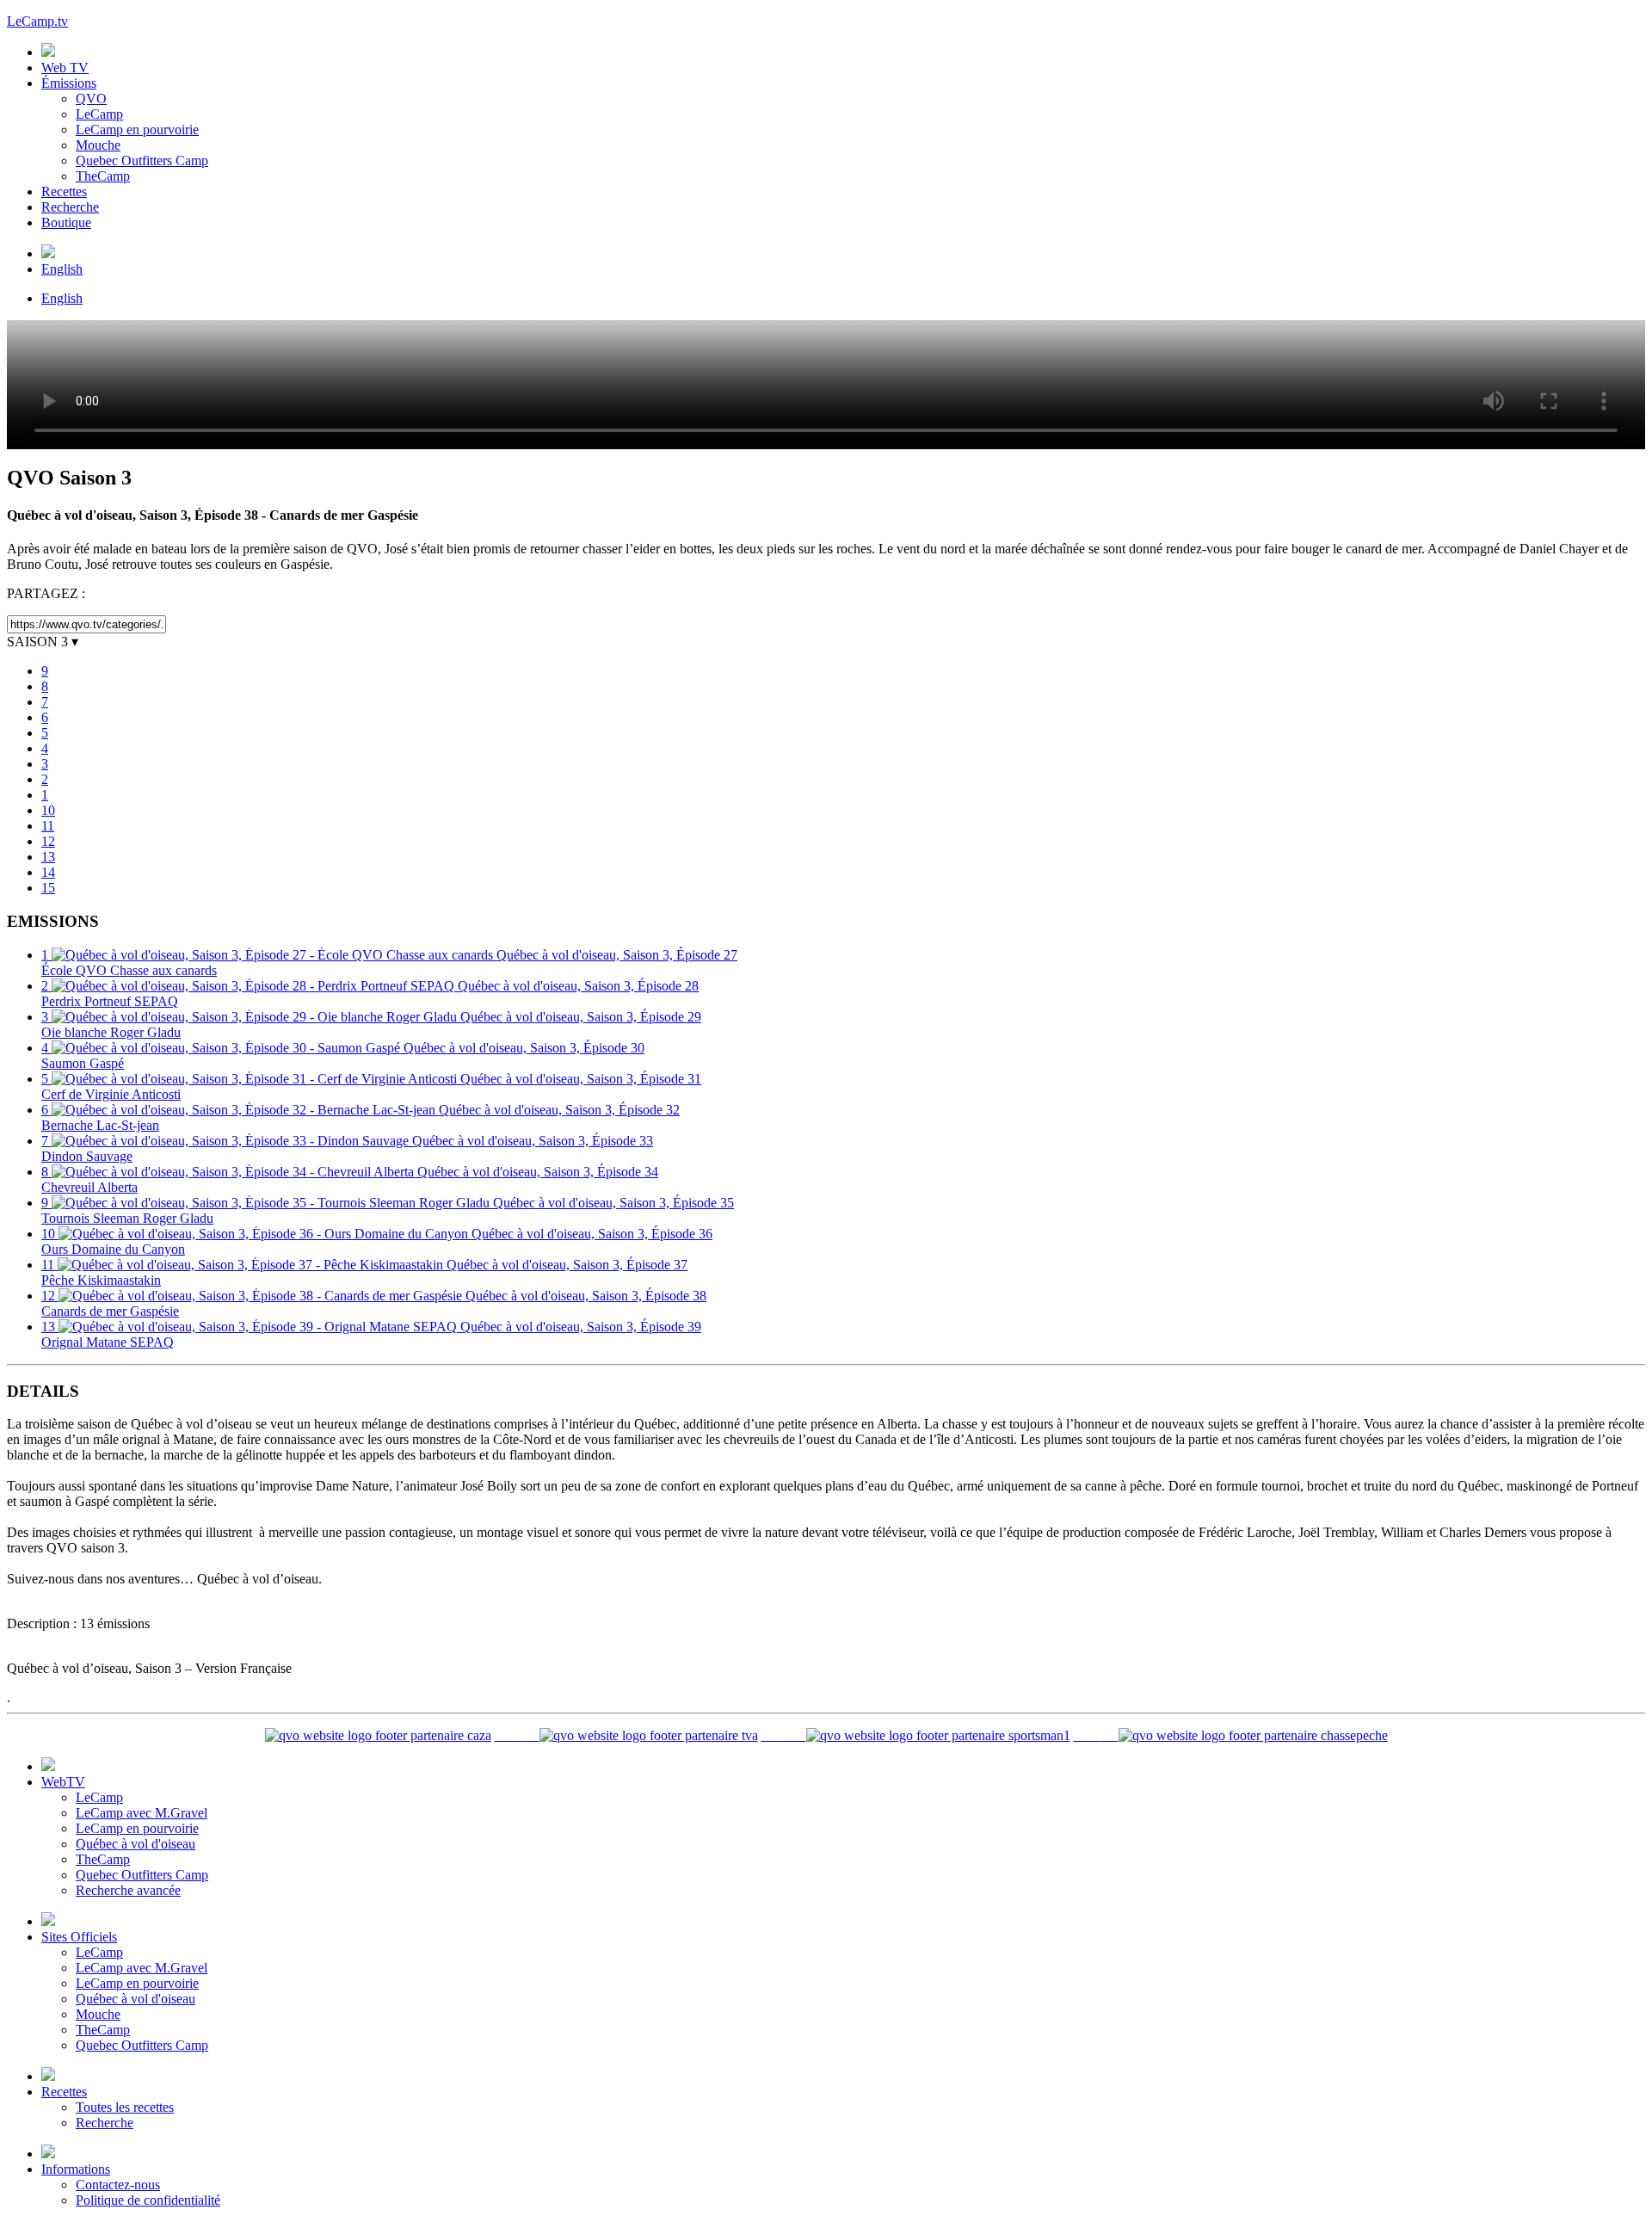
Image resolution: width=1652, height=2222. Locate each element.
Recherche (70, 207)
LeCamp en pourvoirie (137, 130)
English (62, 269)
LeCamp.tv (37, 21)
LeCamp (99, 114)
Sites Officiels (79, 1937)
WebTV (63, 1782)
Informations (76, 2169)
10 (48, 810)
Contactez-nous (118, 2185)
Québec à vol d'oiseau (136, 1844)
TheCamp (103, 176)
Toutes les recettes (125, 2107)
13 (48, 857)
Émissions (69, 83)
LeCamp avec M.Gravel (142, 1813)
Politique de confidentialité (148, 2200)
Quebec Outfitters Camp (142, 160)
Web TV (65, 68)
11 (48, 826)
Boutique (66, 222)
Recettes (64, 191)
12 (48, 841)
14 (48, 872)
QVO (91, 99)
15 (48, 888)
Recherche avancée (128, 1890)
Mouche (98, 145)
